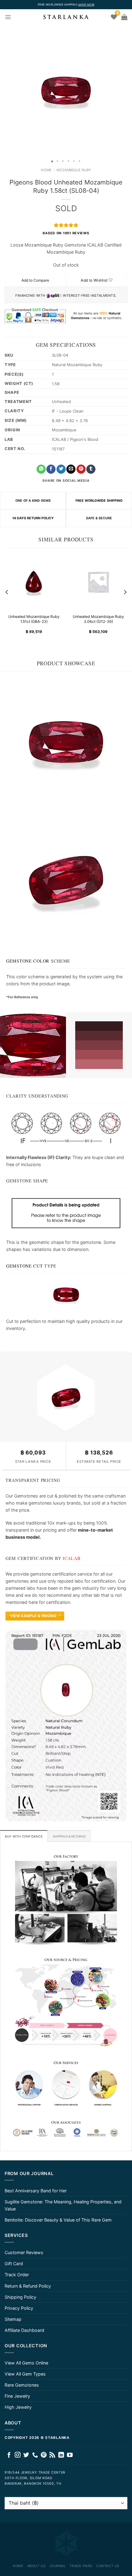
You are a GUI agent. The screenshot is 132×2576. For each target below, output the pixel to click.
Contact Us (108, 2566)
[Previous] (7, 592)
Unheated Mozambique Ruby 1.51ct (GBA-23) (34, 619)
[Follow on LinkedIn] (61, 2455)
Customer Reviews (24, 2252)
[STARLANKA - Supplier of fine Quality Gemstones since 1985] (66, 17)
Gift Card (14, 2263)
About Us (36, 2566)
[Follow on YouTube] (70, 2455)
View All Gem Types (25, 2374)
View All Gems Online (26, 2363)
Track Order (17, 2275)
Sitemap (13, 2319)
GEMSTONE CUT (25, 1266)
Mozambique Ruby (74, 170)
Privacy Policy (19, 2308)
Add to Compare (35, 280)
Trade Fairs (81, 2566)
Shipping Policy (20, 2297)
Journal (58, 2566)
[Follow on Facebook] (9, 2455)
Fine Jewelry (17, 2396)
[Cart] (124, 17)
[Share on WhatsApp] (41, 469)
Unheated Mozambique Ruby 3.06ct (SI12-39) (98, 619)
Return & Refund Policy (28, 2286)
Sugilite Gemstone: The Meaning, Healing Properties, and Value (63, 2205)
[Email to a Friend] (71, 469)
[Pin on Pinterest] (81, 469)
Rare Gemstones (22, 2385)
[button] (6, 91)
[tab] (24, 1836)
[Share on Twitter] (61, 469)
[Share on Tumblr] (91, 469)
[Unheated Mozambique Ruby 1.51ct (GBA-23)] (34, 582)
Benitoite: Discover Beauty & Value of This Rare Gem (58, 2220)
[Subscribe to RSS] (52, 2455)
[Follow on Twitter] (26, 2455)
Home (46, 170)
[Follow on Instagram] (18, 2455)
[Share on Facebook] (51, 469)
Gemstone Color (28, 961)
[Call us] (35, 2455)
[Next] (125, 592)
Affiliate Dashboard (24, 2330)
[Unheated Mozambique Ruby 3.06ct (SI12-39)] (98, 582)
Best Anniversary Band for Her (36, 2191)
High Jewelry (18, 2407)
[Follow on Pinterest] (44, 2455)
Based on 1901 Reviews (66, 233)
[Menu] (8, 17)
